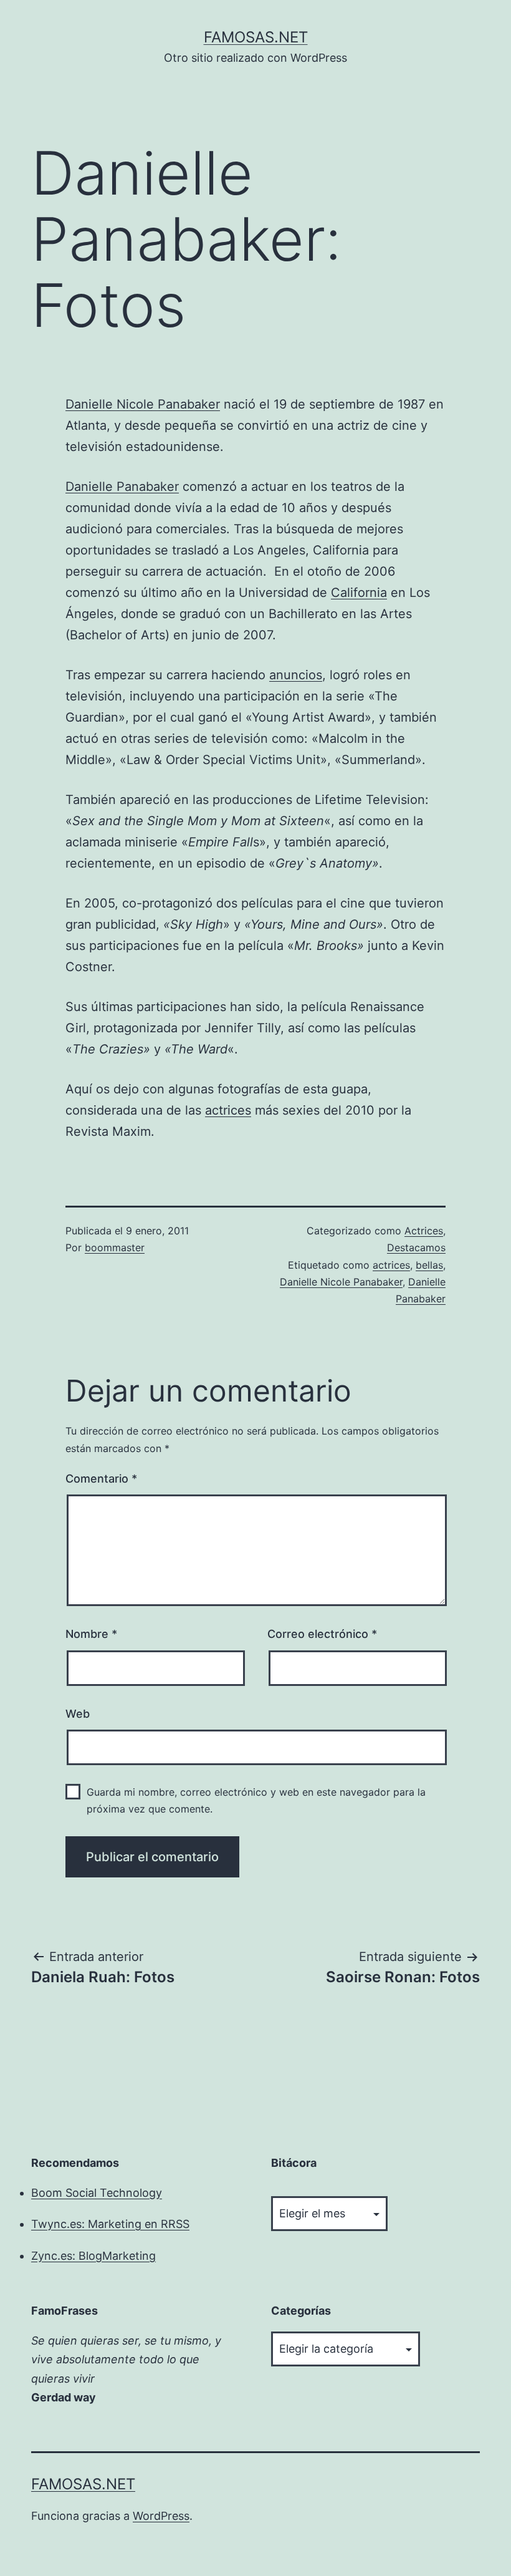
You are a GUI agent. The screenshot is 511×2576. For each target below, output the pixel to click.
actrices (228, 1110)
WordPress (161, 2516)
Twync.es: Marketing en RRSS (110, 2224)
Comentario (101, 1479)
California (359, 593)
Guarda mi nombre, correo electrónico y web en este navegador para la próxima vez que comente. (256, 1800)
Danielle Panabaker (122, 487)
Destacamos (416, 1247)
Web (78, 1714)
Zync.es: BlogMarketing (93, 2256)
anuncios (296, 675)
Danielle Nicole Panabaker (143, 404)
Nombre (91, 1634)
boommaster (115, 1247)
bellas (429, 1265)
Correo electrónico (322, 1634)
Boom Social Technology (97, 2193)
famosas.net (256, 37)
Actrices (424, 1231)
